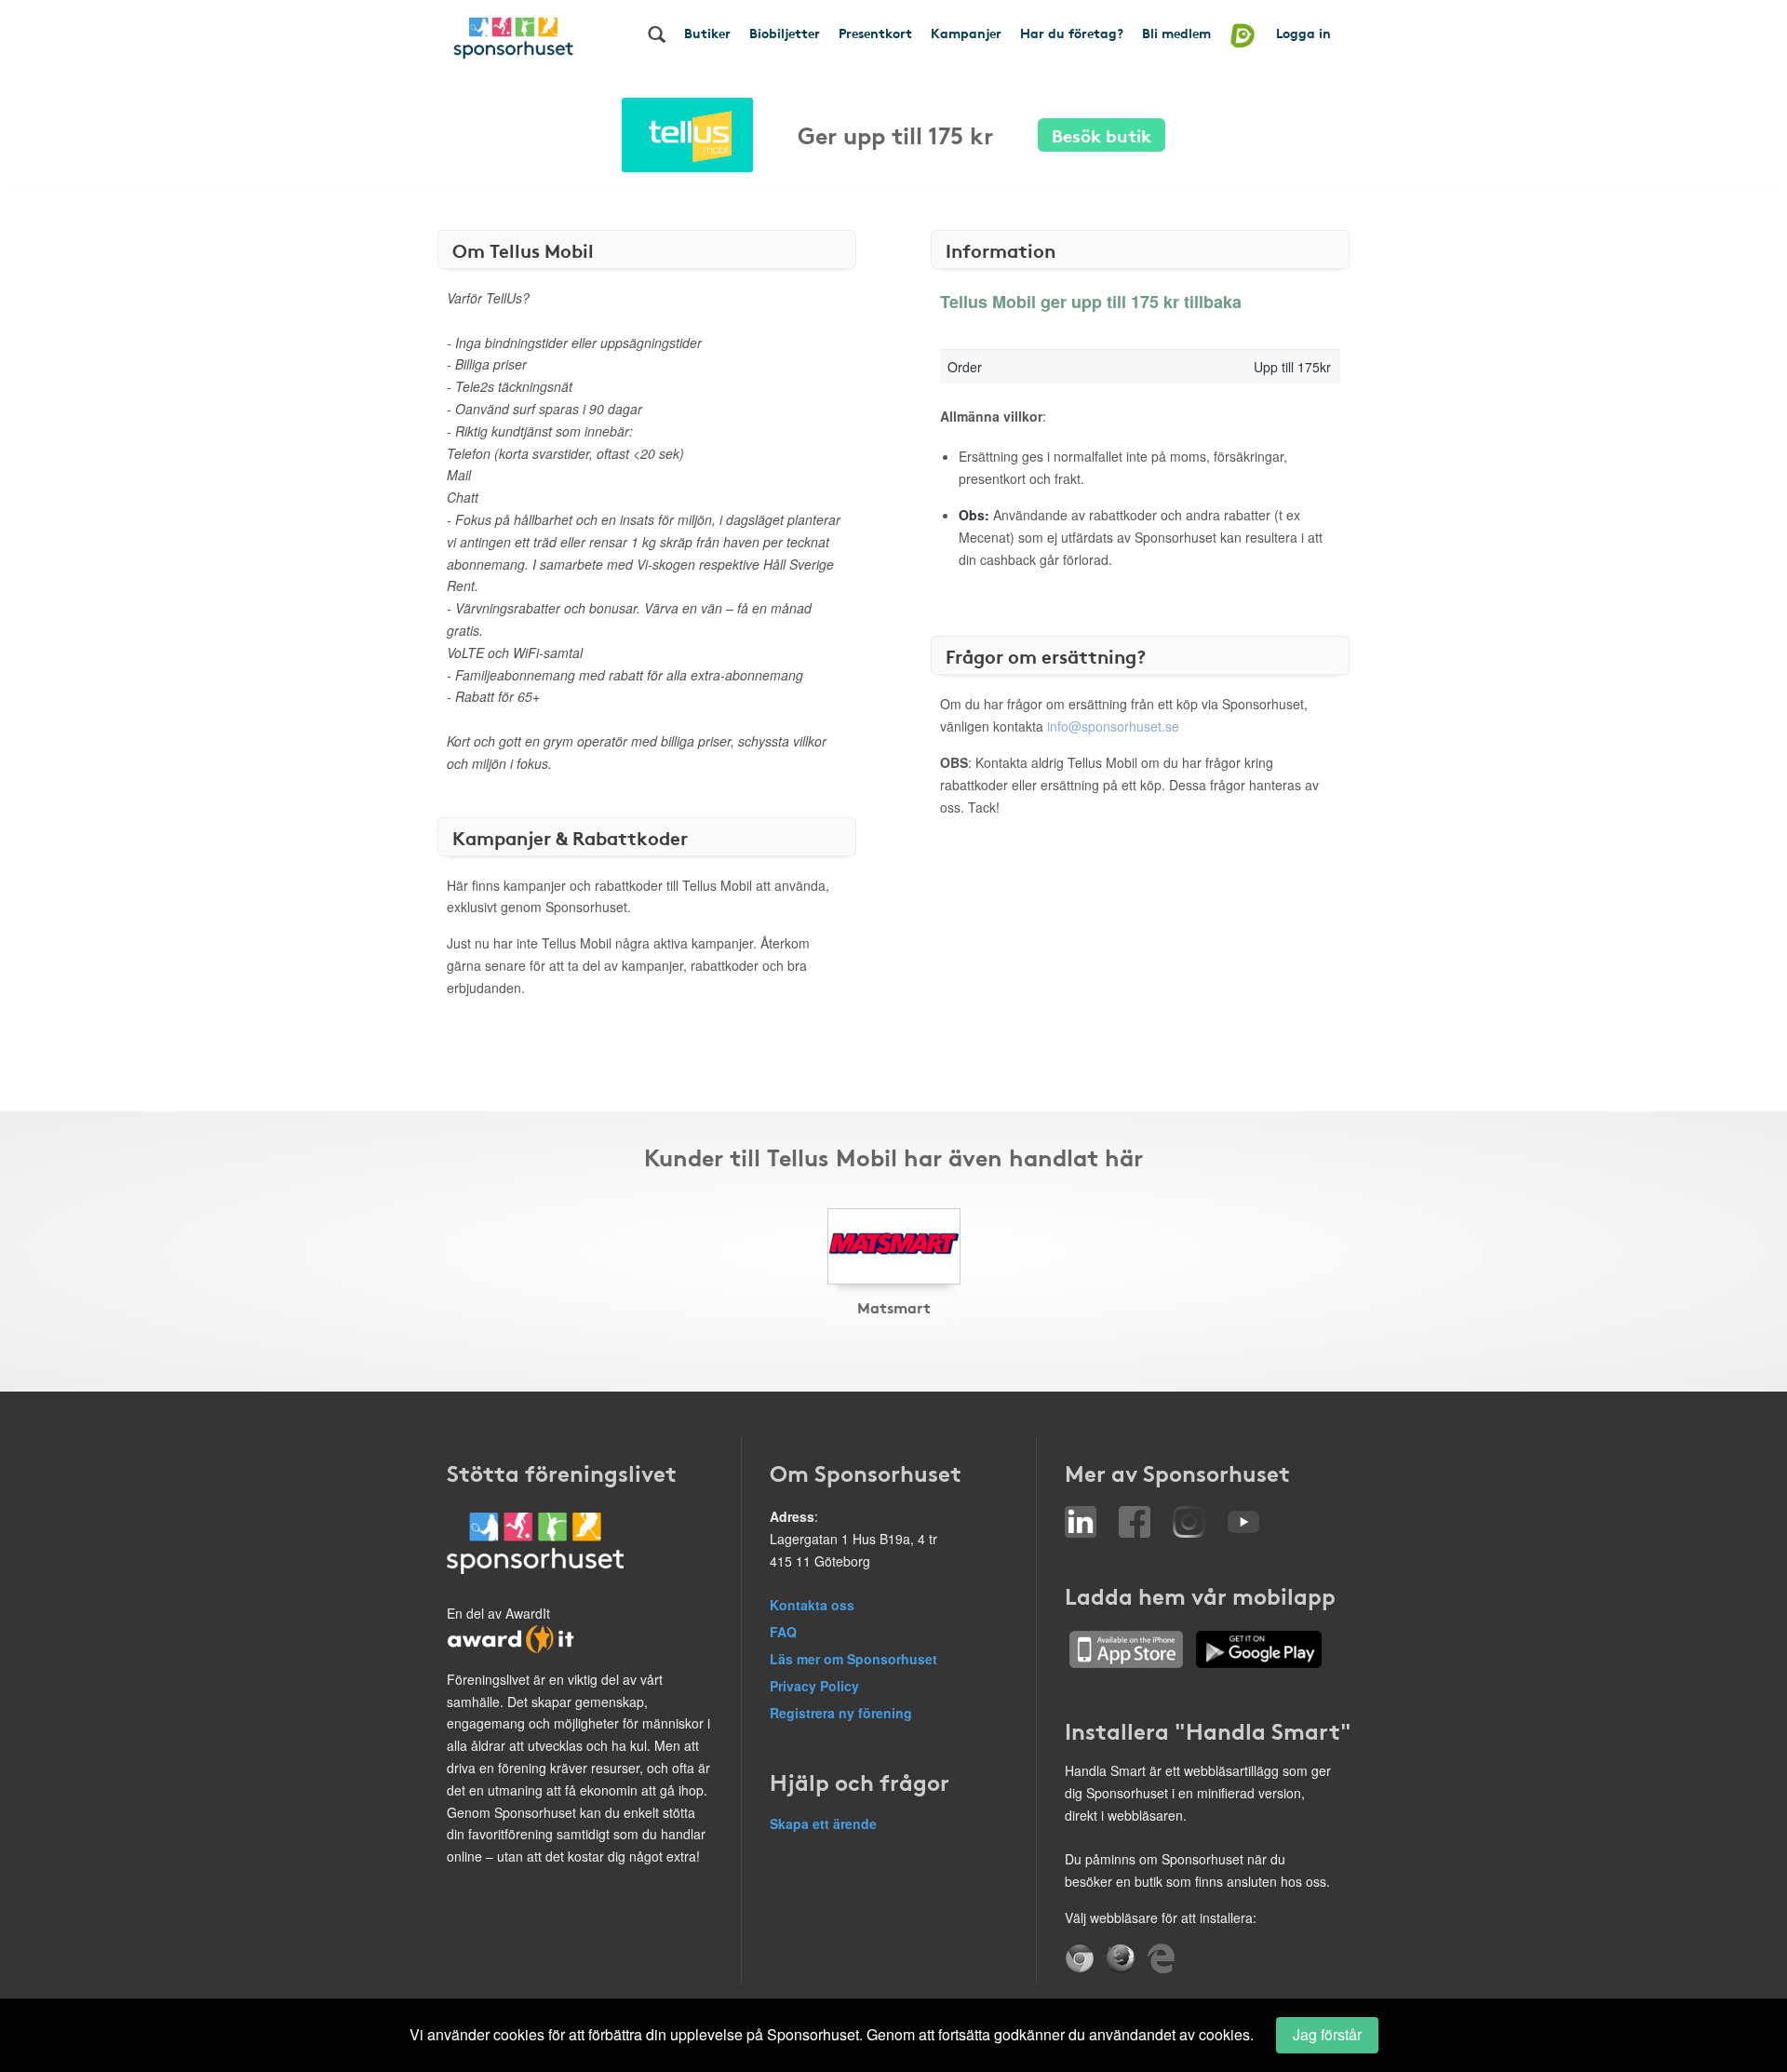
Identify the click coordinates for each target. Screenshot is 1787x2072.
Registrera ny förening (841, 1713)
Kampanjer (966, 33)
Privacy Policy (814, 1686)
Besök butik (1102, 135)
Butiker (707, 33)
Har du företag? (1072, 33)
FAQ (783, 1632)
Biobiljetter (785, 33)
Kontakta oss (812, 1605)
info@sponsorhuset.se (1113, 726)
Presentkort (875, 33)
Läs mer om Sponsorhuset (853, 1659)
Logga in (1303, 33)
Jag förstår (1327, 2034)
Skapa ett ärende (823, 1823)
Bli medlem (1176, 33)
